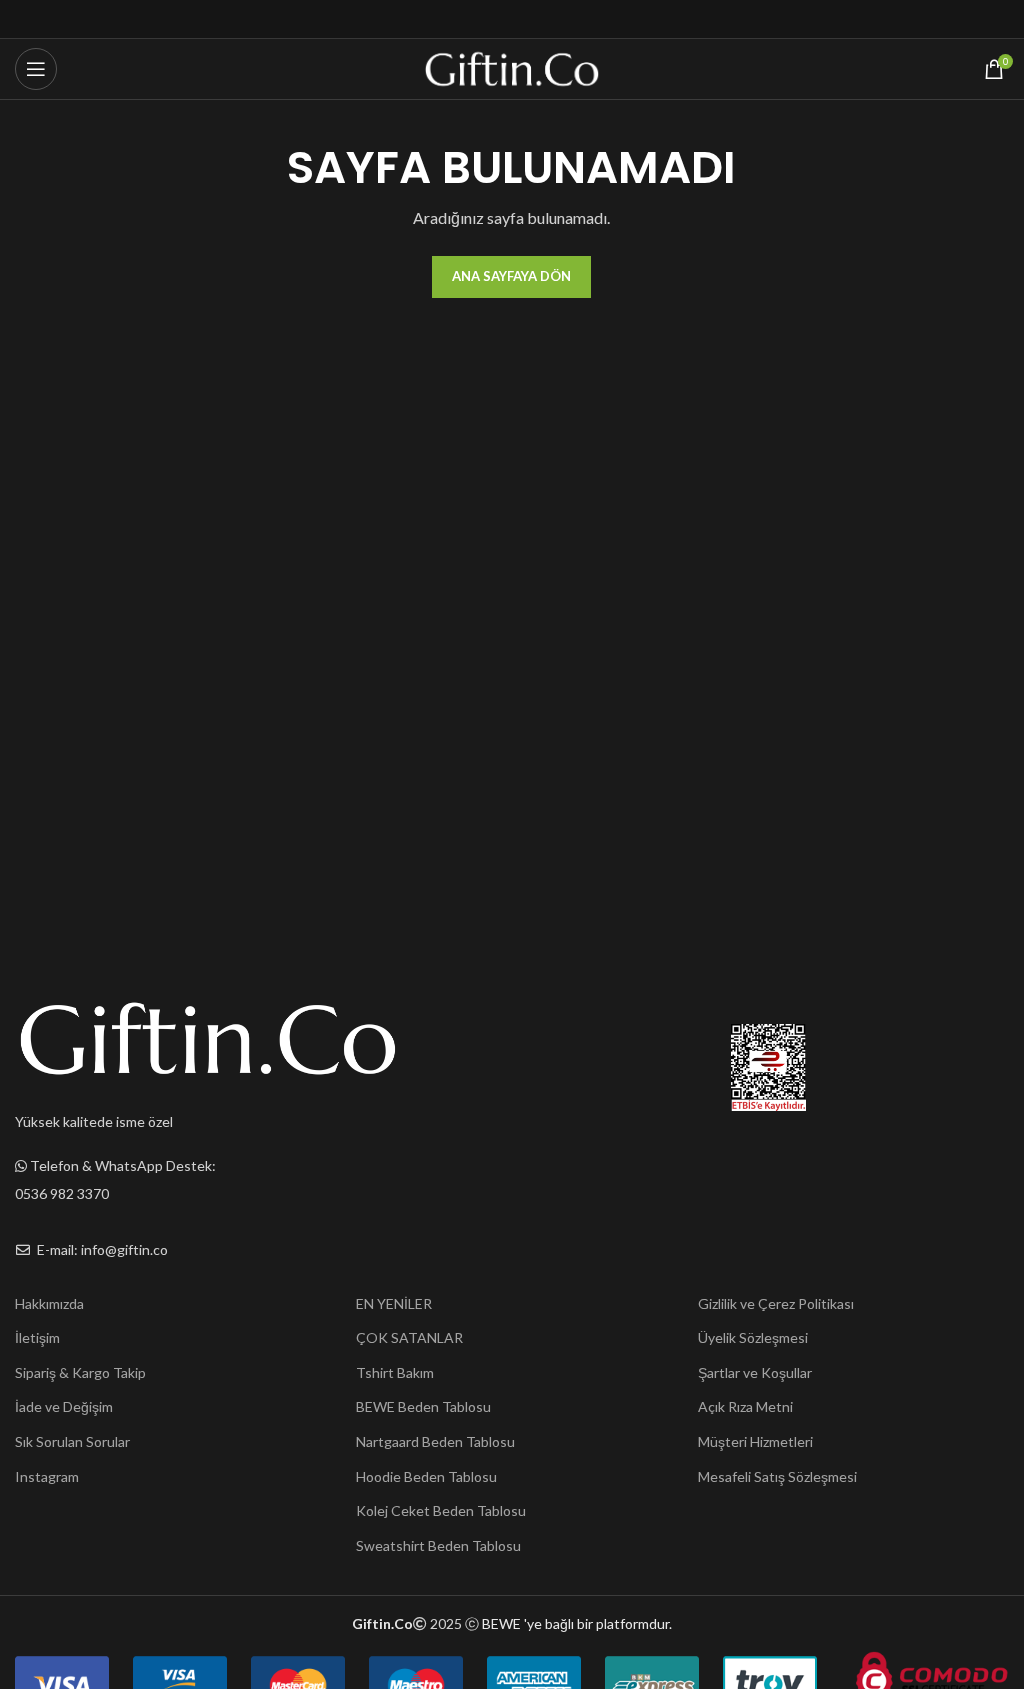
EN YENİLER (394, 1303)
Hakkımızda (49, 1303)
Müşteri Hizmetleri (755, 1441)
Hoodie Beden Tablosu (426, 1476)
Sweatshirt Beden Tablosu (438, 1545)
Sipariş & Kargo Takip (80, 1372)
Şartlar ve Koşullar (755, 1372)
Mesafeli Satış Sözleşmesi (777, 1476)
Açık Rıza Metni (745, 1406)
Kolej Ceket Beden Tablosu (441, 1510)
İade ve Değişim (64, 1406)
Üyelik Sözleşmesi (753, 1337)
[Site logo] (512, 67)
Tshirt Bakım (395, 1372)
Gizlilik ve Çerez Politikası (776, 1303)
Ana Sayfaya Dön (511, 276)
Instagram (47, 1476)
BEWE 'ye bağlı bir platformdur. (577, 1623)
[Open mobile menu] (36, 69)
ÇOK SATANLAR (409, 1337)
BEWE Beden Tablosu (423, 1406)
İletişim (37, 1337)
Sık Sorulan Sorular (72, 1441)
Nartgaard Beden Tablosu (435, 1441)
